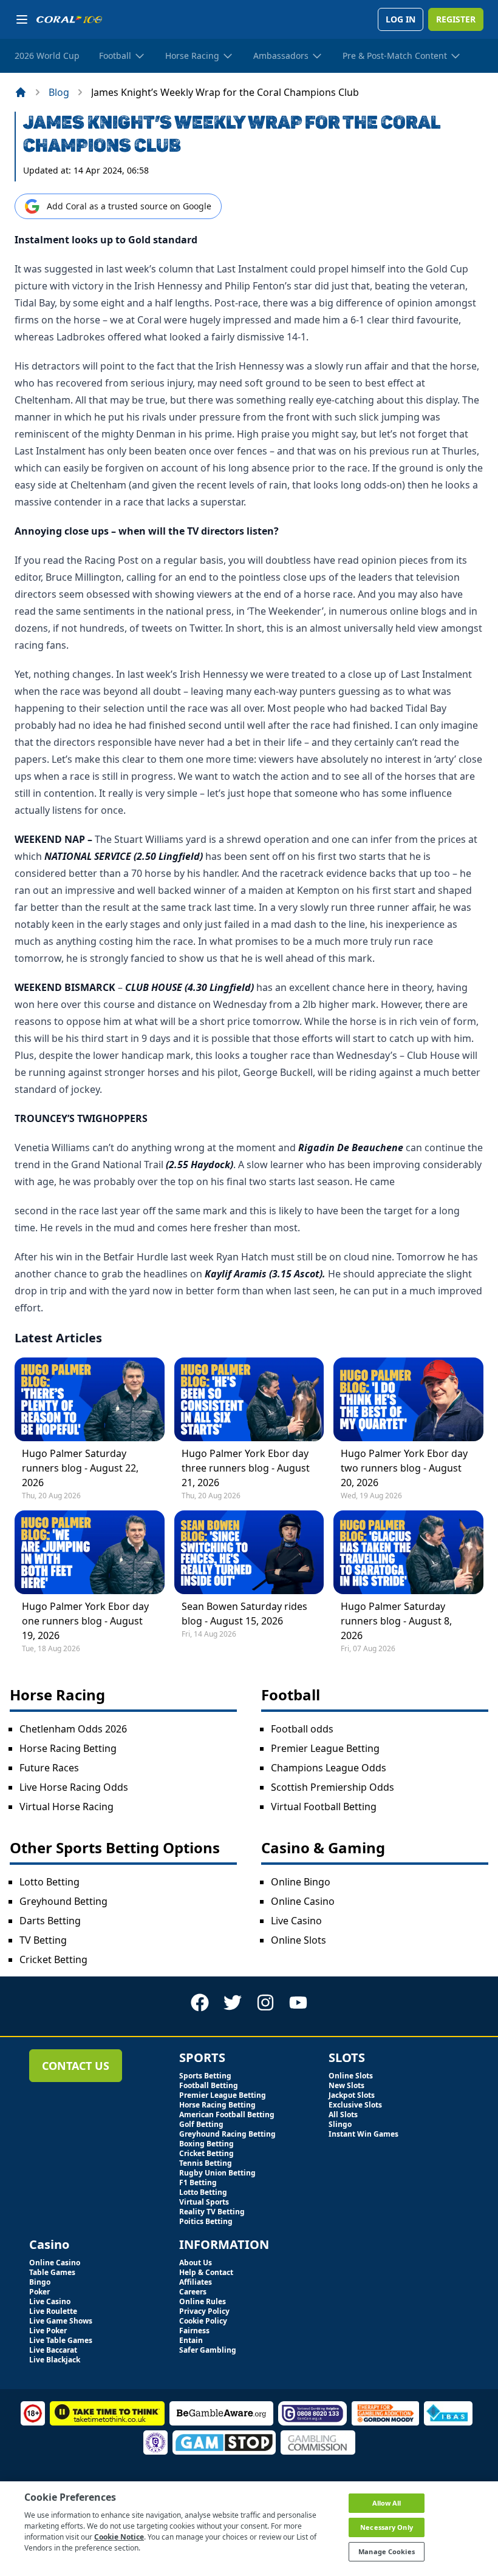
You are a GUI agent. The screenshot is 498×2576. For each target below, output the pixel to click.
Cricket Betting (53, 1959)
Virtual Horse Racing (67, 1807)
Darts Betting (50, 1921)
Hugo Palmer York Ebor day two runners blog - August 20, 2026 (404, 1468)
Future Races (49, 1768)
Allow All (387, 2503)
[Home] (21, 92)
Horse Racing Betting (68, 1748)
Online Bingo (301, 1882)
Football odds (302, 1729)
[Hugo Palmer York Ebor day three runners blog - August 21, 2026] (249, 1399)
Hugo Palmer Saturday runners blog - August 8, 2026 (396, 1621)
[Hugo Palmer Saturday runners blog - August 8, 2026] (408, 1552)
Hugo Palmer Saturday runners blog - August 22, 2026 (80, 1468)
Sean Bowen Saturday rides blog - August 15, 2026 (244, 1614)
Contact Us (76, 2066)
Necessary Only (387, 2527)
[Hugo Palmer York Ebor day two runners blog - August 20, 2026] (408, 1399)
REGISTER (456, 19)
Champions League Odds (329, 1768)
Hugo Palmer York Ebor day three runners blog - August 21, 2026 (246, 1468)
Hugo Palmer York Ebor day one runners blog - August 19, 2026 (85, 1621)
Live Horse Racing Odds (74, 1787)
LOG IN (401, 19)
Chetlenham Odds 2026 (73, 1729)
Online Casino (303, 1901)
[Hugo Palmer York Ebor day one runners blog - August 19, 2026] (90, 1552)
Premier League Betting (325, 1748)
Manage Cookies (387, 2551)
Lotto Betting (49, 1882)
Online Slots (298, 1940)
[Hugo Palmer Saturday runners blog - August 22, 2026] (90, 1399)
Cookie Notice (119, 2537)
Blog (59, 92)
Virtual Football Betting (324, 1807)
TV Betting (43, 1940)
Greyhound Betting (63, 1901)
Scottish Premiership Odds (333, 1787)
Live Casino (296, 1921)
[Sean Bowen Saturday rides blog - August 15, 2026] (249, 1552)
